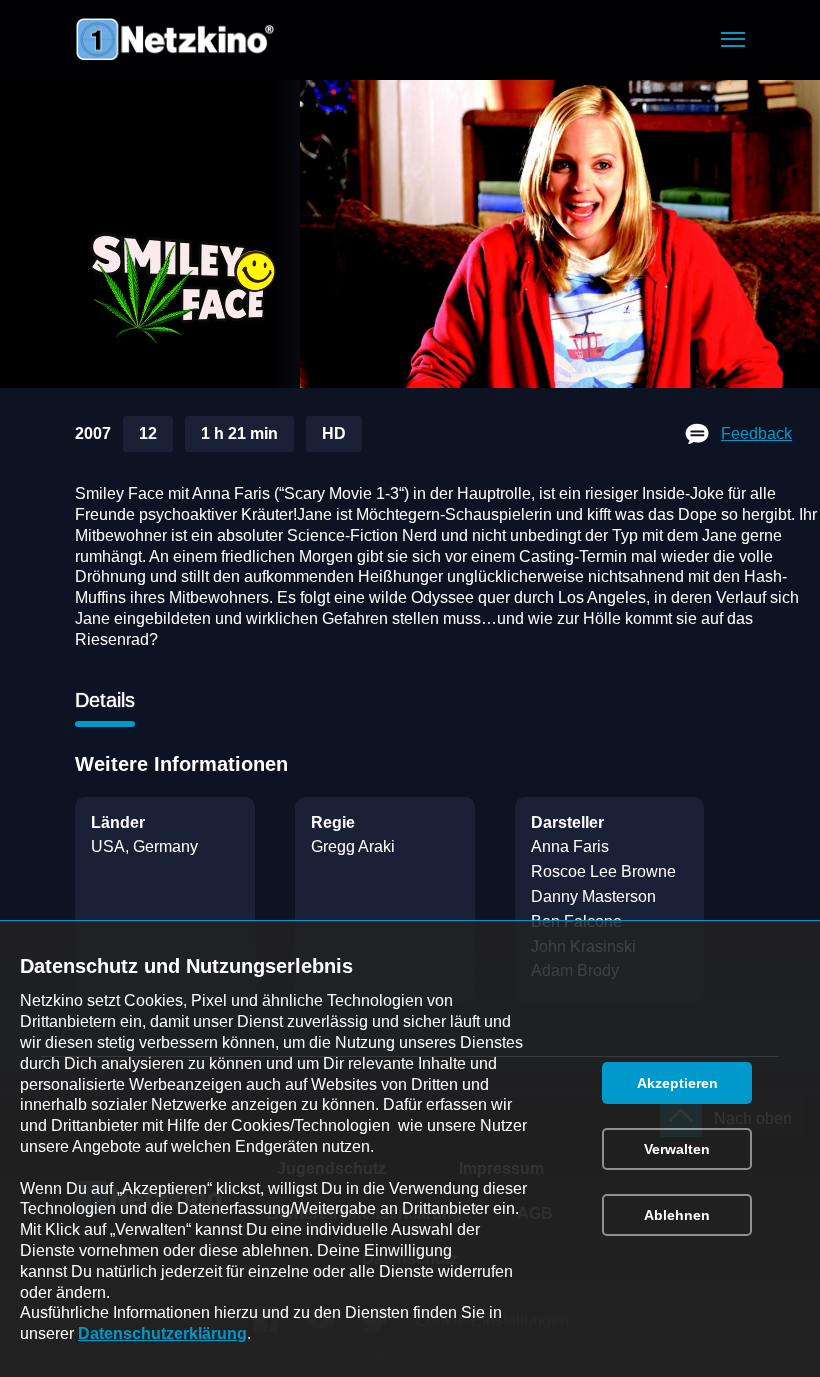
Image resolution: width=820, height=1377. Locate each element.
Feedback (756, 433)
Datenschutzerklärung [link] (162, 1333)
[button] (733, 39)
